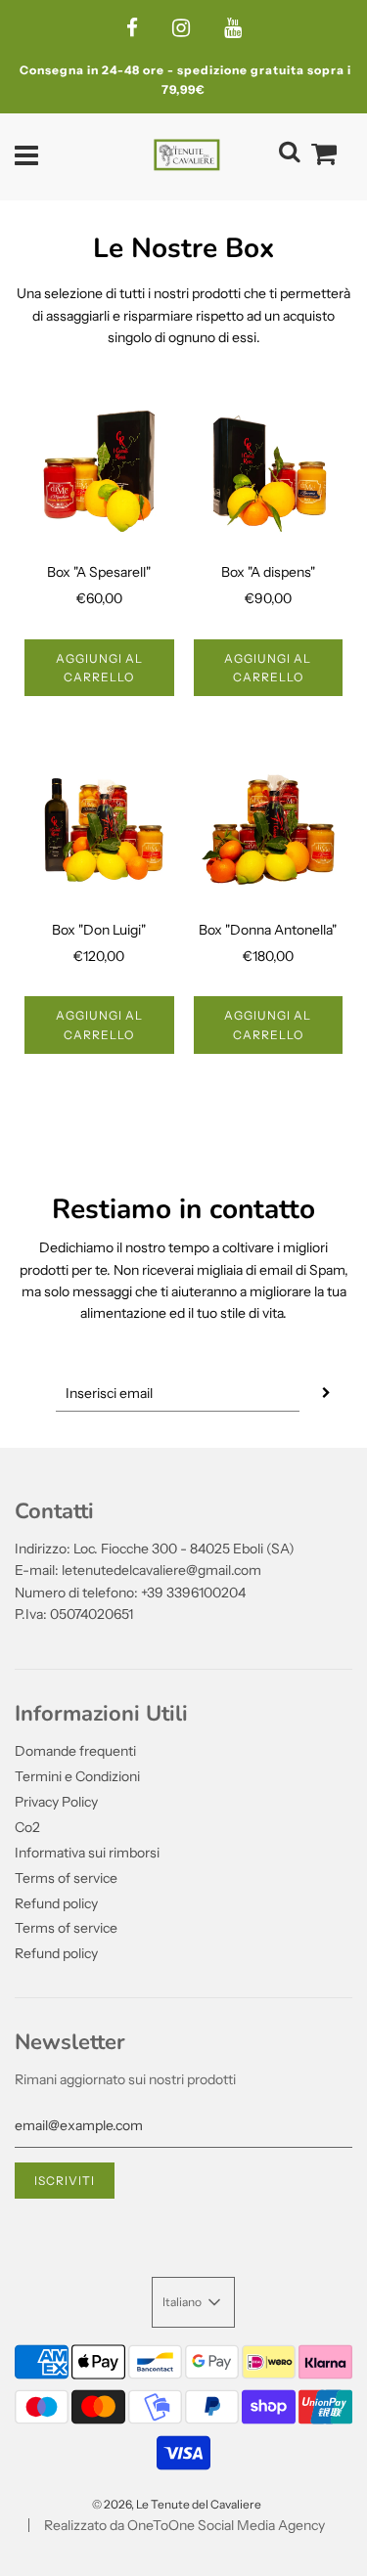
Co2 (27, 1827)
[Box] (99, 472)
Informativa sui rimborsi (87, 1853)
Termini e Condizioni (77, 1776)
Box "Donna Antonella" (268, 930)
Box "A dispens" (268, 572)
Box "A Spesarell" (99, 572)
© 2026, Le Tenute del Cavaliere (177, 2504)
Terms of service (66, 1878)
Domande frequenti (75, 1751)
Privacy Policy (56, 1802)
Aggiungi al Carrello (99, 668)
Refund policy (56, 1903)
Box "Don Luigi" (99, 930)
